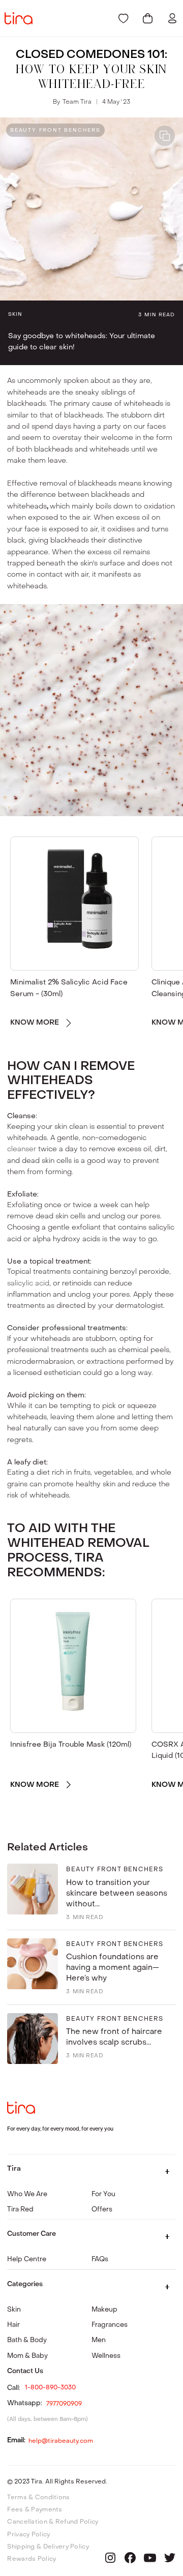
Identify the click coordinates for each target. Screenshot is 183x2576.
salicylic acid (28, 1283)
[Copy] (165, 136)
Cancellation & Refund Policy (53, 2522)
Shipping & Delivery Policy (48, 2547)
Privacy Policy (28, 2534)
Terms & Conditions (38, 2497)
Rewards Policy (32, 2559)
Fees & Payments (35, 2509)
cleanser (22, 1149)
